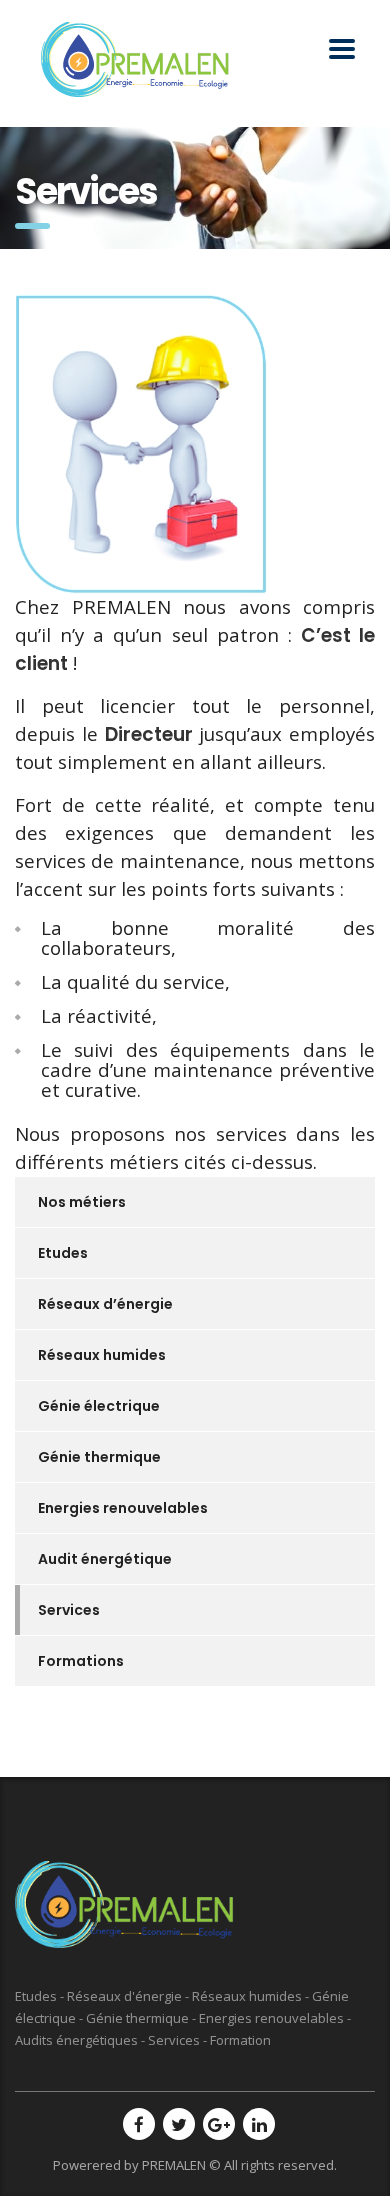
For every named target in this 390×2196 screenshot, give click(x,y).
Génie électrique (99, 1406)
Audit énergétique (105, 1559)
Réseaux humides (102, 1355)
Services (69, 1610)
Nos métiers (82, 1202)
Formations (81, 1661)
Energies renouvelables (123, 1508)
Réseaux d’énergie (105, 1304)
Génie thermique (99, 1457)
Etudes (63, 1253)
